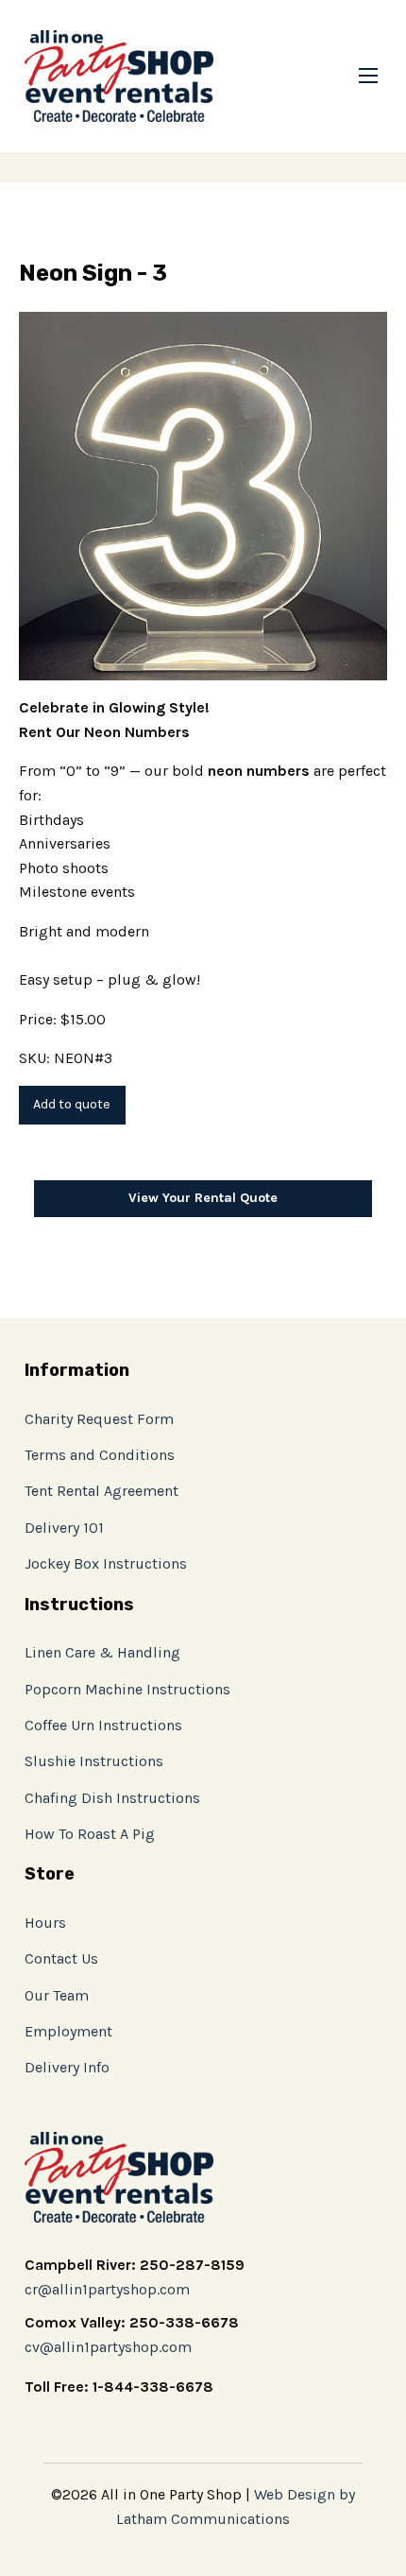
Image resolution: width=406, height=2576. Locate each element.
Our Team (57, 1995)
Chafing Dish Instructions (112, 1798)
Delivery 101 (64, 1528)
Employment (68, 2031)
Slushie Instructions (94, 1761)
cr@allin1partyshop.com (107, 2289)
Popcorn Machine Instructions (127, 1689)
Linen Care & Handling (102, 1652)
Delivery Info (67, 2067)
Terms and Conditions (100, 1455)
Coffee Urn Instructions (103, 1725)
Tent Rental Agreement (101, 1491)
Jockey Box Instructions (106, 1563)
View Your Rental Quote (203, 1198)
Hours (45, 1923)
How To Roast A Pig (90, 1834)
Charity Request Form (99, 1419)
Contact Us (61, 1958)
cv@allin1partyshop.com (108, 2347)
